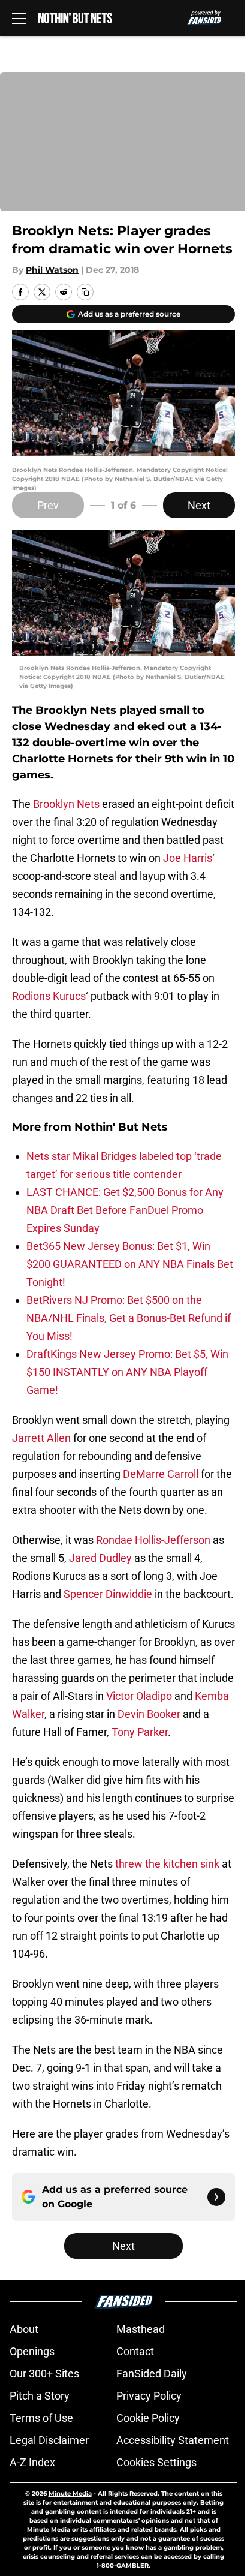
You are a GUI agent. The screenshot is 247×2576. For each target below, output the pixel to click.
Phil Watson (52, 270)
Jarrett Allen (41, 1438)
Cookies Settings (156, 2462)
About (24, 2329)
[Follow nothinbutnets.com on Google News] (216, 2197)
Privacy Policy (149, 2396)
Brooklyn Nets (66, 804)
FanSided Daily (152, 2374)
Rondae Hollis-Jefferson (153, 1540)
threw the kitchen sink (167, 1864)
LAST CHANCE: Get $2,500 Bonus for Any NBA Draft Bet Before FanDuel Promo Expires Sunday (125, 1210)
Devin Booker (149, 1714)
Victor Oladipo (139, 1696)
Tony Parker (140, 1732)
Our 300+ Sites (44, 2374)
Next (199, 505)
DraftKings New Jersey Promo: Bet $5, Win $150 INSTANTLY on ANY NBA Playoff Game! (127, 1372)
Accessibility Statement (173, 2440)
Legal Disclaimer (49, 2440)
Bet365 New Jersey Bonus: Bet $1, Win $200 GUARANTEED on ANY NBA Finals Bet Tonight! (130, 1264)
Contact (135, 2351)
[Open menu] (19, 18)
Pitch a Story (40, 2396)
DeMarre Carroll (161, 1474)
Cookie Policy (148, 2418)
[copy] (85, 292)
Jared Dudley (100, 1558)
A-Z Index (32, 2462)
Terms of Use (41, 2418)
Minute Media (70, 2494)
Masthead (141, 2329)
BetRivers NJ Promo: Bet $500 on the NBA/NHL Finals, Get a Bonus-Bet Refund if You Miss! (129, 1318)
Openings (32, 2351)
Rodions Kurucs (49, 996)
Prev (48, 505)
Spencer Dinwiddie (108, 1594)
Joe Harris (188, 858)
